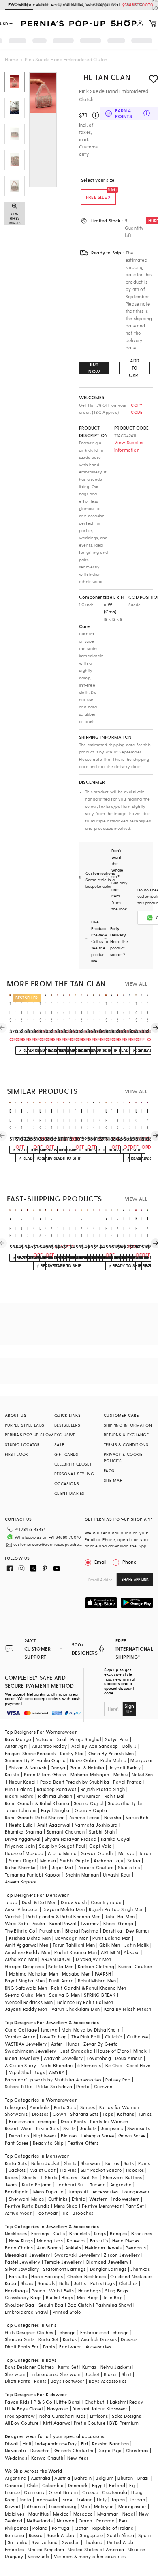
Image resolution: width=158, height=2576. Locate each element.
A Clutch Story (21, 2065)
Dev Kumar (138, 1931)
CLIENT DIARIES (69, 1493)
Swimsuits (139, 2128)
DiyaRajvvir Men (94, 1959)
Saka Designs (126, 2416)
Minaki (141, 2051)
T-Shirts (49, 2177)
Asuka (39, 1923)
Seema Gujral (89, 1803)
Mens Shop (66, 2206)
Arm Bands (49, 2248)
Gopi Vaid (101, 1846)
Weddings (16, 2458)
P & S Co (43, 2402)
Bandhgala (17, 2192)
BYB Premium (124, 2423)
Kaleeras (76, 2241)
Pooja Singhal (86, 1739)
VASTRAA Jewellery (26, 2044)
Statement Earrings (64, 2269)
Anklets (73, 2248)
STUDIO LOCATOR (22, 1444)
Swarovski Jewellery (77, 2255)
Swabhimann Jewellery (31, 2051)
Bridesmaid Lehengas (33, 2121)
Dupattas (19, 2136)
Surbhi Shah (102, 1832)
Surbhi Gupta (75, 1860)
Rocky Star (72, 1753)
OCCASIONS (67, 1483)
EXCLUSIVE (65, 1435)
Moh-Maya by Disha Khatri (91, 2030)
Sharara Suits (20, 2339)
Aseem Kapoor (21, 1882)
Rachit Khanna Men (76, 1952)
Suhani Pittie (19, 2086)
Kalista (12, 1774)
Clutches (128, 2283)
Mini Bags (88, 2297)
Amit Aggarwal (54, 1825)
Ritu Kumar (89, 1796)
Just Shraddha (76, 2051)
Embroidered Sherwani (55, 2374)
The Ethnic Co (20, 1931)
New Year (78, 2458)
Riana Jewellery (22, 2058)
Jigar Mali (63, 1867)
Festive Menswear (102, 2206)
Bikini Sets (47, 2128)
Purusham (50, 1931)
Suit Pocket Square (101, 2170)
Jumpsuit (78, 2192)
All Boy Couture (22, 2423)
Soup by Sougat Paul (62, 1846)
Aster (57, 2044)
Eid (84, 2444)
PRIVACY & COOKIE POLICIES (123, 1457)
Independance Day (56, 2444)
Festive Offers (83, 2143)
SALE (59, 1444)
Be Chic (114, 2065)
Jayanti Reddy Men (26, 2009)
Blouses (69, 2136)
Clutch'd (114, 2037)
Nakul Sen (142, 1774)
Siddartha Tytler (125, 1803)
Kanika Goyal (116, 1839)
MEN (43, 4)
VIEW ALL (136, 983)
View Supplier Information (129, 446)
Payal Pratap (127, 1782)
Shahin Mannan (82, 1875)
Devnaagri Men (72, 1938)
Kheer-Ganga (118, 1923)
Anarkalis (40, 2107)
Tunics (145, 2114)
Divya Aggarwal (23, 1839)
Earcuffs (99, 2241)
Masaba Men (76, 1974)
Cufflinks (58, 2199)
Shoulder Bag (20, 2305)
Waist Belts (61, 2291)
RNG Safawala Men (26, 1988)
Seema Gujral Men (25, 1995)
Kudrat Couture (135, 1966)
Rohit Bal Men (120, 1916)
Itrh (44, 1867)
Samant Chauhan (66, 1832)
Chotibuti (95, 2402)
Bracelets (80, 2233)
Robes (12, 2177)
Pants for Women (109, 2121)
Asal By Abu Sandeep (95, 1746)
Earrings (40, 2233)
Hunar (73, 2044)
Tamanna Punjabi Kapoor (33, 1875)
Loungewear (136, 2192)
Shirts (70, 2163)
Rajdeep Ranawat (57, 1789)
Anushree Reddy (50, 1746)
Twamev (90, 1923)
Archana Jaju (108, 1860)
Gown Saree (132, 2136)
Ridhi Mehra (113, 1760)
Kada (11, 2283)
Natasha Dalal (51, 1739)
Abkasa (132, 1952)
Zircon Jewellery (122, 2255)
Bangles (118, 2233)
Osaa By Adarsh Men (111, 1753)
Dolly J (130, 1746)
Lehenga (67, 2332)
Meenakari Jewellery (28, 2255)
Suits (129, 2163)
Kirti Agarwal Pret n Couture (74, 2423)
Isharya (49, 2030)
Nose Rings (21, 2241)
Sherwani (91, 2163)
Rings (100, 2233)
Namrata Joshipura (96, 1825)
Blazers (69, 2177)
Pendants (136, 2248)
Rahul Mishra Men (97, 1981)
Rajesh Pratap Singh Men (116, 1909)
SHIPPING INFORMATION (128, 1425)
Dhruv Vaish (74, 1902)
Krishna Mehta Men (30, 1938)
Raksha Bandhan (111, 2444)
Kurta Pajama (37, 2185)
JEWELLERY (71, 4)
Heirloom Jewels (103, 2248)
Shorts (29, 2177)
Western (98, 2199)
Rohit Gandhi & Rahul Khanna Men (89, 1988)
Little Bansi (68, 2402)
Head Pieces (126, 2241)
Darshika (112, 1931)
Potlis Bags (102, 2283)
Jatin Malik (137, 1945)
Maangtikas (50, 2241)
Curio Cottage (21, 2030)
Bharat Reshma (82, 1931)
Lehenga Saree (98, 2136)
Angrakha (121, 2185)
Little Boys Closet (24, 2409)
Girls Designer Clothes (29, 2332)
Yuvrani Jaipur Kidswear (100, 2409)
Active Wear (18, 2213)
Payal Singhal (56, 1810)
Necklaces (16, 2233)
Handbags (16, 2291)
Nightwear (45, 2136)
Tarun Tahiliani (21, 1810)
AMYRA (57, 2072)
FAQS (109, 1470)
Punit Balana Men (111, 1938)
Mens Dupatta (49, 2192)
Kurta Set (49, 2339)
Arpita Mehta (62, 1853)
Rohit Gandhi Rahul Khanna (35, 1817)
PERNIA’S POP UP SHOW (29, 1435)
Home (12, 59)
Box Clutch (80, 2305)
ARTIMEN (110, 1952)
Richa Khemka (20, 1867)
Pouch (38, 2291)
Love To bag (53, 2037)
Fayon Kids (17, 2402)
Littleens (99, 2416)
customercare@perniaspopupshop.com (48, 1544)
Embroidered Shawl (27, 2312)
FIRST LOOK (17, 1454)
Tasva (11, 1902)
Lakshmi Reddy (126, 2402)
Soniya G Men (64, 1995)
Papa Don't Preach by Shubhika (75, 1782)
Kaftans (126, 2114)
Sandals (46, 2283)
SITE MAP (113, 1480)
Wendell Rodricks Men (29, 2002)
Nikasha (113, 1817)
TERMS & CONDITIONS (126, 1444)
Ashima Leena (85, 1817)
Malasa (48, 1860)
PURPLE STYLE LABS (25, 1425)
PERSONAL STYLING (74, 1474)
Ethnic (78, 2199)
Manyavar (142, 1760)
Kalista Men (61, 1966)
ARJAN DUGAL (56, 1959)
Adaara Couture (96, 1867)
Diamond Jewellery (108, 2262)
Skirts (69, 2128)
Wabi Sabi (17, 1923)
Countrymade (106, 1902)
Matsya (126, 1853)
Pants (144, 2163)
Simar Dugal (22, 1860)
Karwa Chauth (47, 2458)
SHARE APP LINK (135, 1579)
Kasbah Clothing (96, 1966)
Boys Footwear (68, 2381)
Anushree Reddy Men (28, 1952)
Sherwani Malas (27, 2199)
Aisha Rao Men (21, 1959)
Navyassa (58, 2409)
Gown (60, 2114)
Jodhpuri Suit (71, 2185)
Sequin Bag (51, 2305)
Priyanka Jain (20, 1846)
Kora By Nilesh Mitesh (128, 2009)
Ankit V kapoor (22, 1909)
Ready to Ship (48, 2143)
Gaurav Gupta (91, 1810)
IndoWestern (125, 2199)
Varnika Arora (20, 2037)
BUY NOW (94, 368)
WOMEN (19, 4)
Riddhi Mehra (19, 1796)
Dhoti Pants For (22, 2347)
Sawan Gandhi (98, 1853)
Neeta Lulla (21, 1825)
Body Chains (19, 2248)
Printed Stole (67, 2312)
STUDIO (135, 4)
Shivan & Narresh (28, 1768)
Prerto (83, 2086)
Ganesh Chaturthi (74, 2450)
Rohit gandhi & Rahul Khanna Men (63, 1916)
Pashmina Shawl (114, 2305)
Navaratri (16, 2450)
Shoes (27, 2283)
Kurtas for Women (119, 2107)
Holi (27, 2444)
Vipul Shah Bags (27, 2072)
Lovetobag (99, 2058)
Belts (64, 2283)
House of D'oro (113, 2051)
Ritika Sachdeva (54, 2086)
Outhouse (137, 2037)
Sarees (88, 2107)
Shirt (127, 2374)
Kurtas (112, 2163)
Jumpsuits (112, 2128)
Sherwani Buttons (122, 2177)
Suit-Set (90, 2177)
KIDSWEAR (105, 4)
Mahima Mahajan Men (33, 1974)
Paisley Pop (118, 2080)
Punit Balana (19, 1789)
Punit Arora (61, 1981)
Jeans (11, 2185)
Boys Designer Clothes (29, 2367)
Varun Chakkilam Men (76, 2009)
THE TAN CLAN (105, 77)
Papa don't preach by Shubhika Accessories (53, 2080)
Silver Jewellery (22, 2269)
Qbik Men (110, 1945)
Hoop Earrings (47, 2276)
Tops (108, 2114)
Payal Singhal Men (25, 1981)
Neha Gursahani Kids (63, 2416)
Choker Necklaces (87, 2276)
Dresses (40, 2114)
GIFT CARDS (66, 1454)
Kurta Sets (65, 2107)
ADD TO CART (135, 368)
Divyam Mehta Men (64, 1909)
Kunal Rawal (63, 1923)
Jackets (88, 2128)
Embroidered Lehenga (105, 2332)
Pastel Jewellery (22, 2262)
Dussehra (40, 2450)
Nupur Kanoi (22, 1782)
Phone (129, 1562)
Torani (146, 1853)
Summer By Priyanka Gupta (35, 1760)
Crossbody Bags (23, 2297)
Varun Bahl (138, 1817)
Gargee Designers (25, 1966)
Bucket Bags (59, 2297)
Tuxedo (98, 2185)
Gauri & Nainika (87, 1768)
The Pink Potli (86, 2037)
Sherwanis (16, 2114)
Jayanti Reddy (125, 1768)
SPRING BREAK (100, 1995)
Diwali (12, 2444)
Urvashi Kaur (117, 1875)
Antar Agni (16, 1746)
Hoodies (135, 2170)
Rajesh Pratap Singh (103, 1789)
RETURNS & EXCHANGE (126, 1435)
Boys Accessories (108, 2381)
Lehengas (15, 2107)
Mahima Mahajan (90, 1774)
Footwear (47, 2213)
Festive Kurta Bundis (27, 2206)
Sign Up (129, 1709)
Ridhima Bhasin (55, 1796)
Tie (65, 2213)
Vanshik (14, 1916)
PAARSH (103, 1974)
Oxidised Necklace (131, 2276)
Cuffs (59, 2233)
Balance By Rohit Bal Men (85, 2002)
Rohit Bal (114, 1796)
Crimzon (103, 2086)
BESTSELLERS (67, 1425)
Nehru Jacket (46, 2163)
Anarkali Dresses (99, 2339)
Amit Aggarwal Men (27, 1945)
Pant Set (135, 2206)
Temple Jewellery (63, 2262)
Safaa (134, 1860)
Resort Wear (18, 2128)
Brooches (83, 2213)
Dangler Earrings (108, 2269)
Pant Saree (17, 2143)
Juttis (80, 2283)
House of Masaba (24, 1853)
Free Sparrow (20, 2416)
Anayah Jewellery (63, 2058)
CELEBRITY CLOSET (73, 1464)
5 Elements (89, 2065)
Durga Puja (110, 2450)
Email (100, 1562)
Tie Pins (68, 2170)
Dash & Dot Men (39, 1902)
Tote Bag (113, 2297)
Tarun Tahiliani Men (74, 1945)
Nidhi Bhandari (57, 2065)
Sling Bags (116, 2291)
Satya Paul (117, 1739)
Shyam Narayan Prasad (71, 1839)
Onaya (58, 1768)
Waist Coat (43, 2170)
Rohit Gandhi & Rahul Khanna (37, 1803)
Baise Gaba (83, 1760)
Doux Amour (129, 2058)
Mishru (121, 1774)
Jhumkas (140, 2269)
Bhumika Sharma (24, 1832)
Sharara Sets (84, 2114)
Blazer (110, 2374)
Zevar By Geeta (101, 2044)
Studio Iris (129, 1867)
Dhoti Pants (73, 2121)
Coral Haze (139, 2065)
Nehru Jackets (116, 2367)
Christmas (137, 2450)
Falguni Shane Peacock (30, 1753)
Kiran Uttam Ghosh (45, 1774)
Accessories (105, 2192)
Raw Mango (18, 1739)
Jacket (92, 2374)
